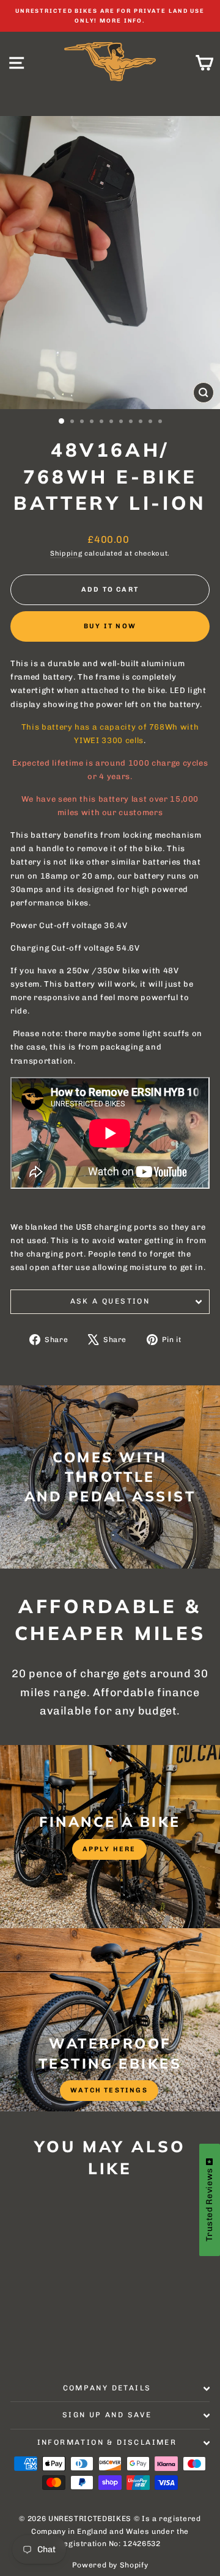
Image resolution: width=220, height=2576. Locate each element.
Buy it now (110, 626)
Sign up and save (107, 2415)
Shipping (66, 553)
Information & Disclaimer (107, 2442)
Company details (107, 2388)
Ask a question (110, 1301)
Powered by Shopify (110, 2565)
